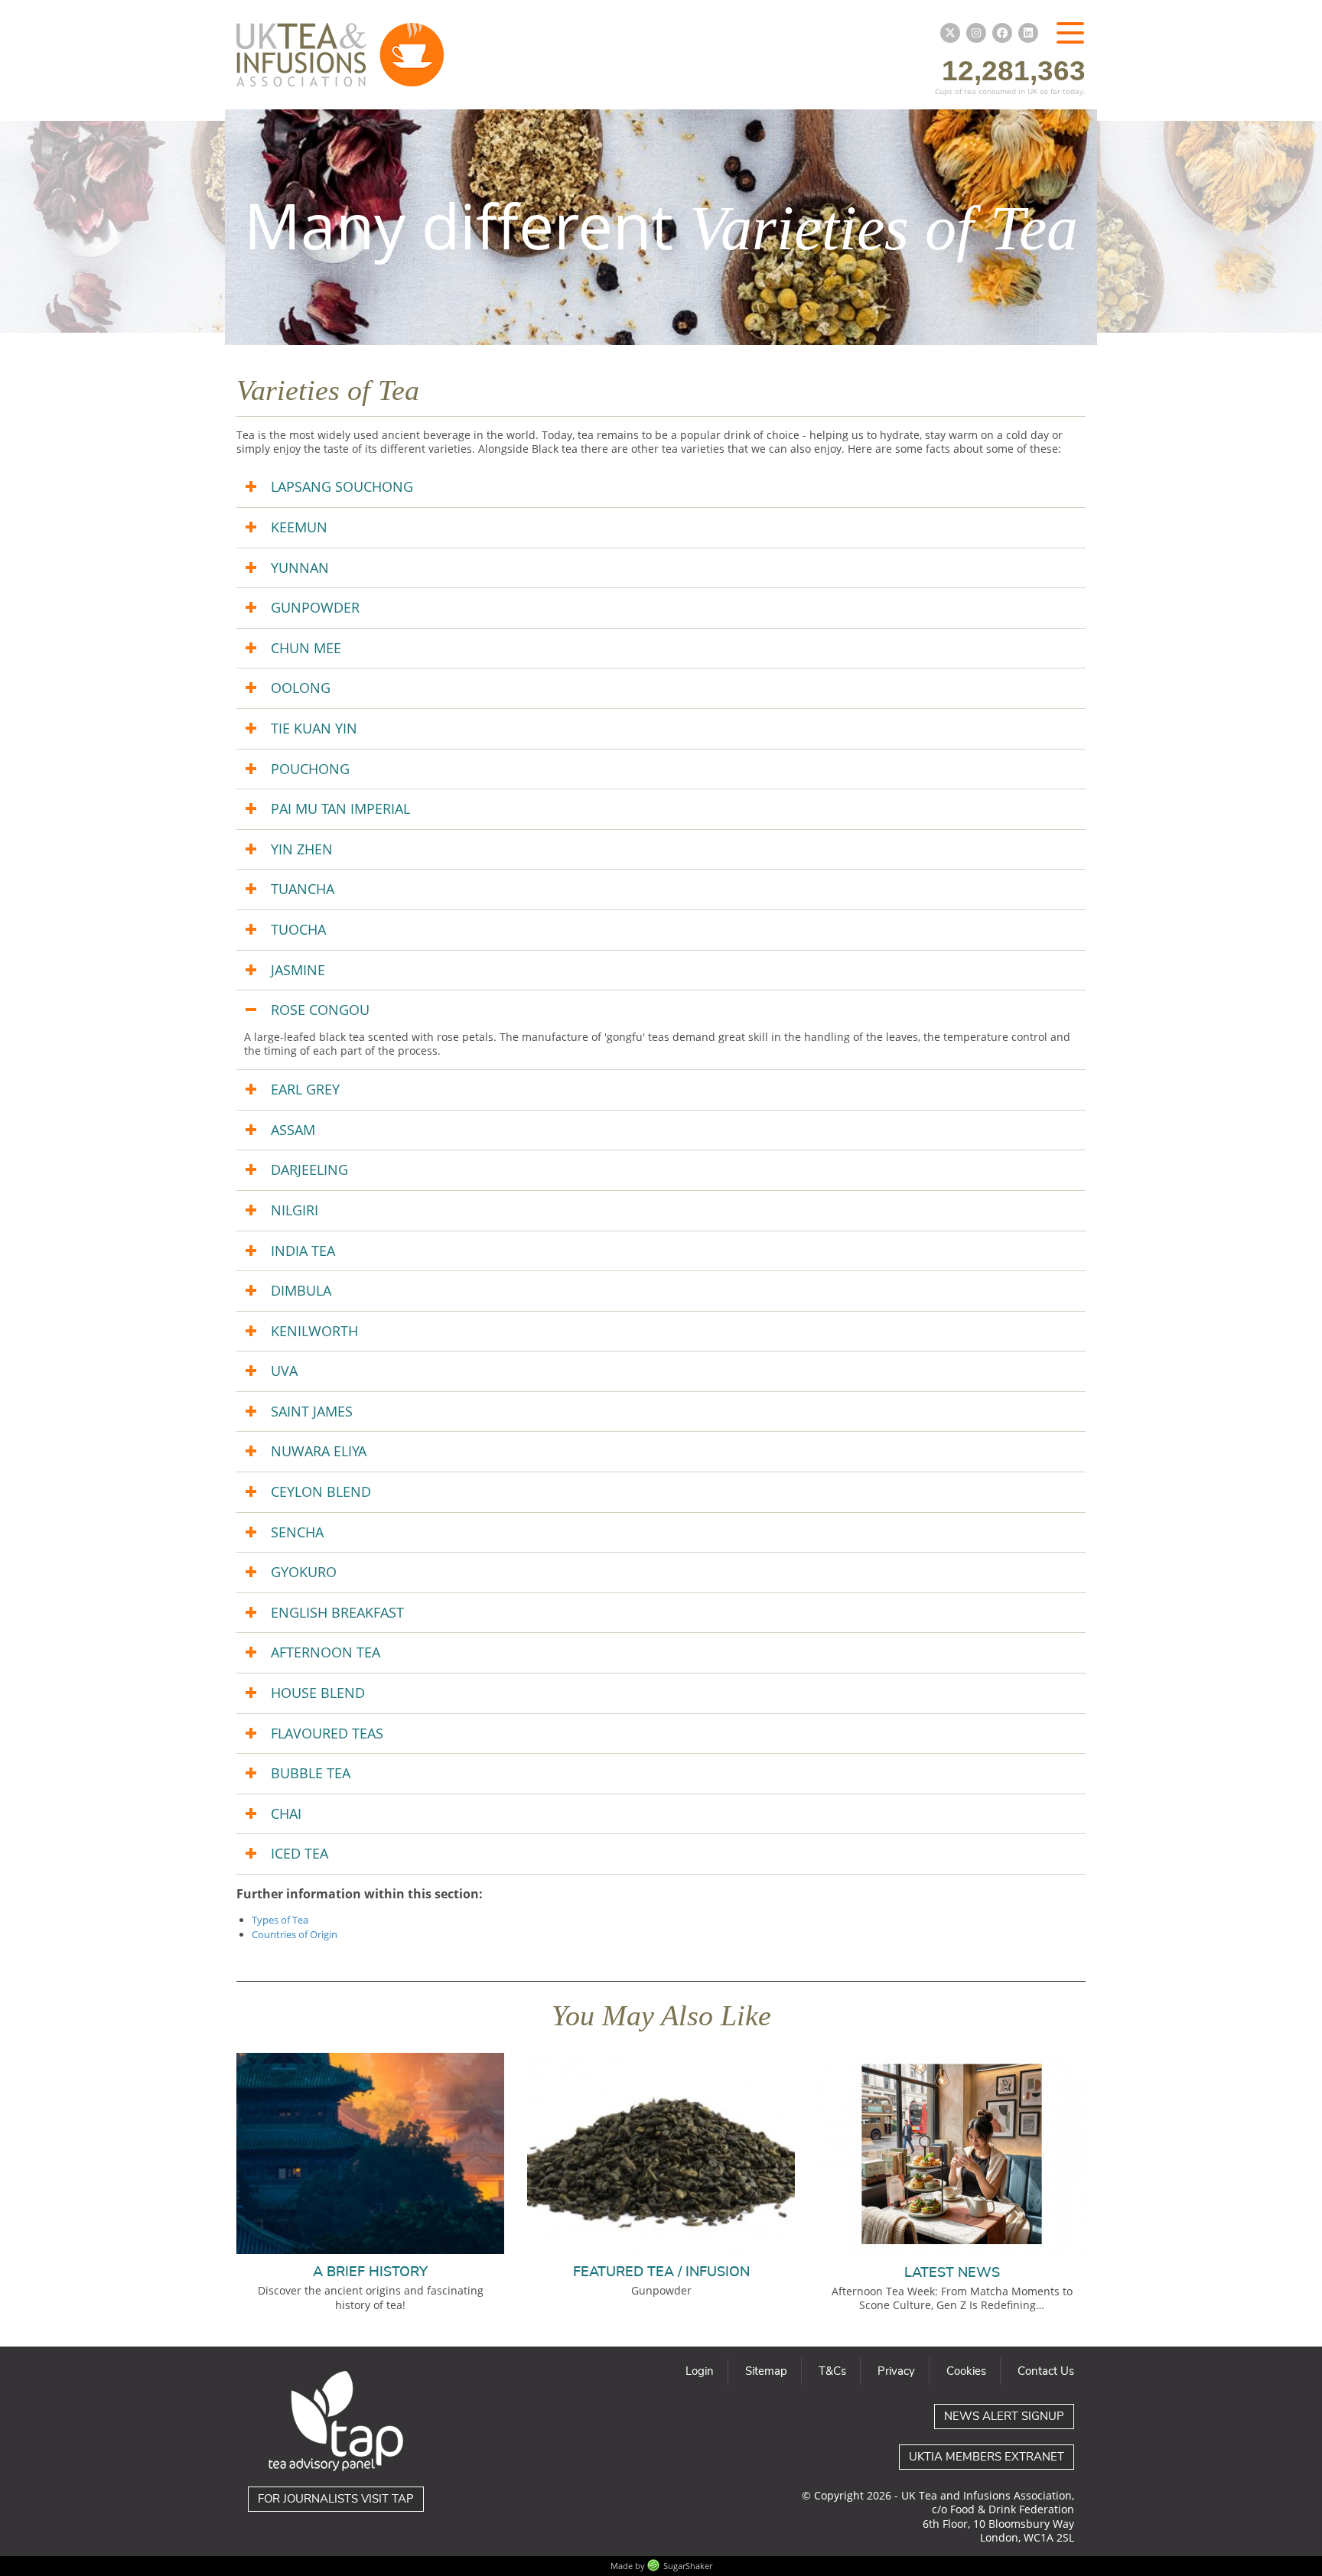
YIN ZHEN (302, 849)
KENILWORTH (314, 1331)
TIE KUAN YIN (314, 728)
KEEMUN (299, 527)
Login (700, 2371)
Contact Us (1046, 2371)
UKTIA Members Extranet (987, 2457)
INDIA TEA (303, 1251)
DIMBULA (301, 1290)
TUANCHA (303, 889)
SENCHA (297, 1532)
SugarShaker (688, 2566)
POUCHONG (310, 769)
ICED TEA (300, 1853)
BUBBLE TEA (311, 1773)
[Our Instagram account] (976, 33)
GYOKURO (304, 1572)
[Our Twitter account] (950, 33)
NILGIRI (295, 1210)
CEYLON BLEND (321, 1491)
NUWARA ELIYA (319, 1451)
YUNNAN (300, 568)
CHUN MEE (306, 648)
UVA (284, 1371)
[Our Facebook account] (1002, 33)
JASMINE (298, 970)
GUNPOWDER (315, 607)
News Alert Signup (1004, 2417)
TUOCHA (298, 929)
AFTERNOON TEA (326, 1652)
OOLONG (301, 688)
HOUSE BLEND (318, 1693)
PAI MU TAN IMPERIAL (340, 808)
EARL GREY (305, 1089)
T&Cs (832, 2371)
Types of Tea (280, 1920)
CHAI (286, 1813)
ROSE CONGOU (320, 1010)
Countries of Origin (295, 1934)
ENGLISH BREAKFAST (337, 1612)
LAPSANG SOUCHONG (342, 486)
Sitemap (766, 2371)
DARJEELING (309, 1169)
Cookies (966, 2371)
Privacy (896, 2371)
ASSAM (293, 1130)
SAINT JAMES (312, 1411)
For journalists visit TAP (336, 2499)
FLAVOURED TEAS (327, 1733)
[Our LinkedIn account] (1028, 33)
